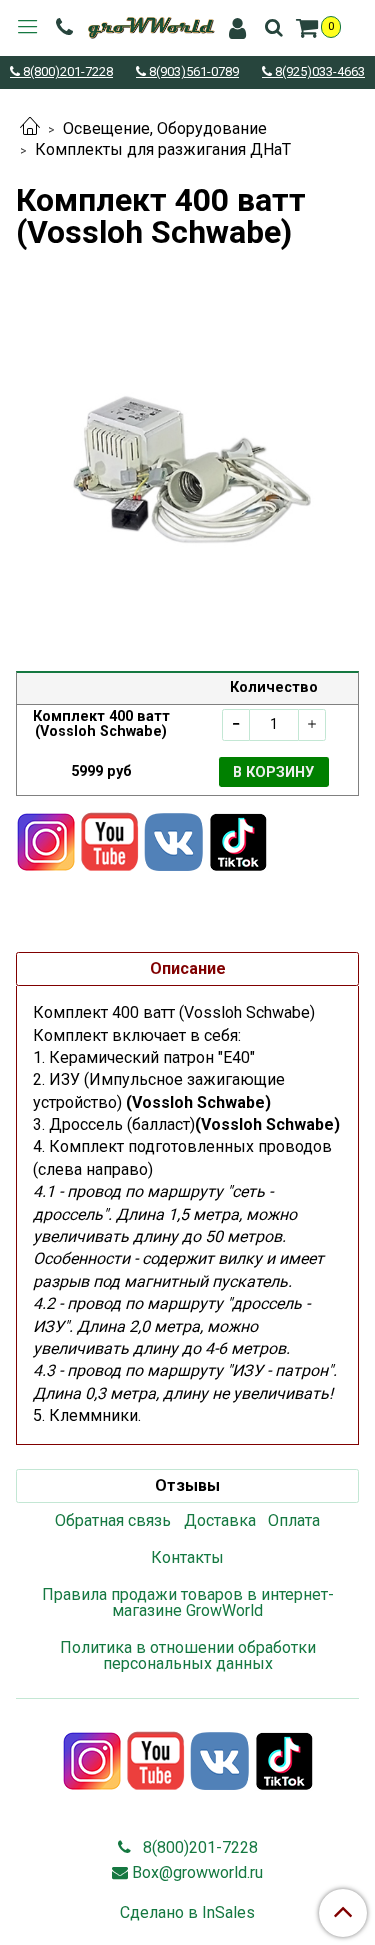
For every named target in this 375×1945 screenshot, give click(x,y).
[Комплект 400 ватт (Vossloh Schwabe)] (187, 459)
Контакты (187, 1557)
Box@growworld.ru (197, 1872)
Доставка (220, 1520)
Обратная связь (113, 1520)
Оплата (294, 1520)
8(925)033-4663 (318, 72)
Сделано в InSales (187, 1913)
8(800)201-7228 (66, 72)
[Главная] (30, 128)
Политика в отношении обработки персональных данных (188, 1655)
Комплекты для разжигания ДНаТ (163, 149)
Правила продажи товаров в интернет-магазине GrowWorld (188, 1602)
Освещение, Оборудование (165, 128)
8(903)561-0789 (192, 72)
